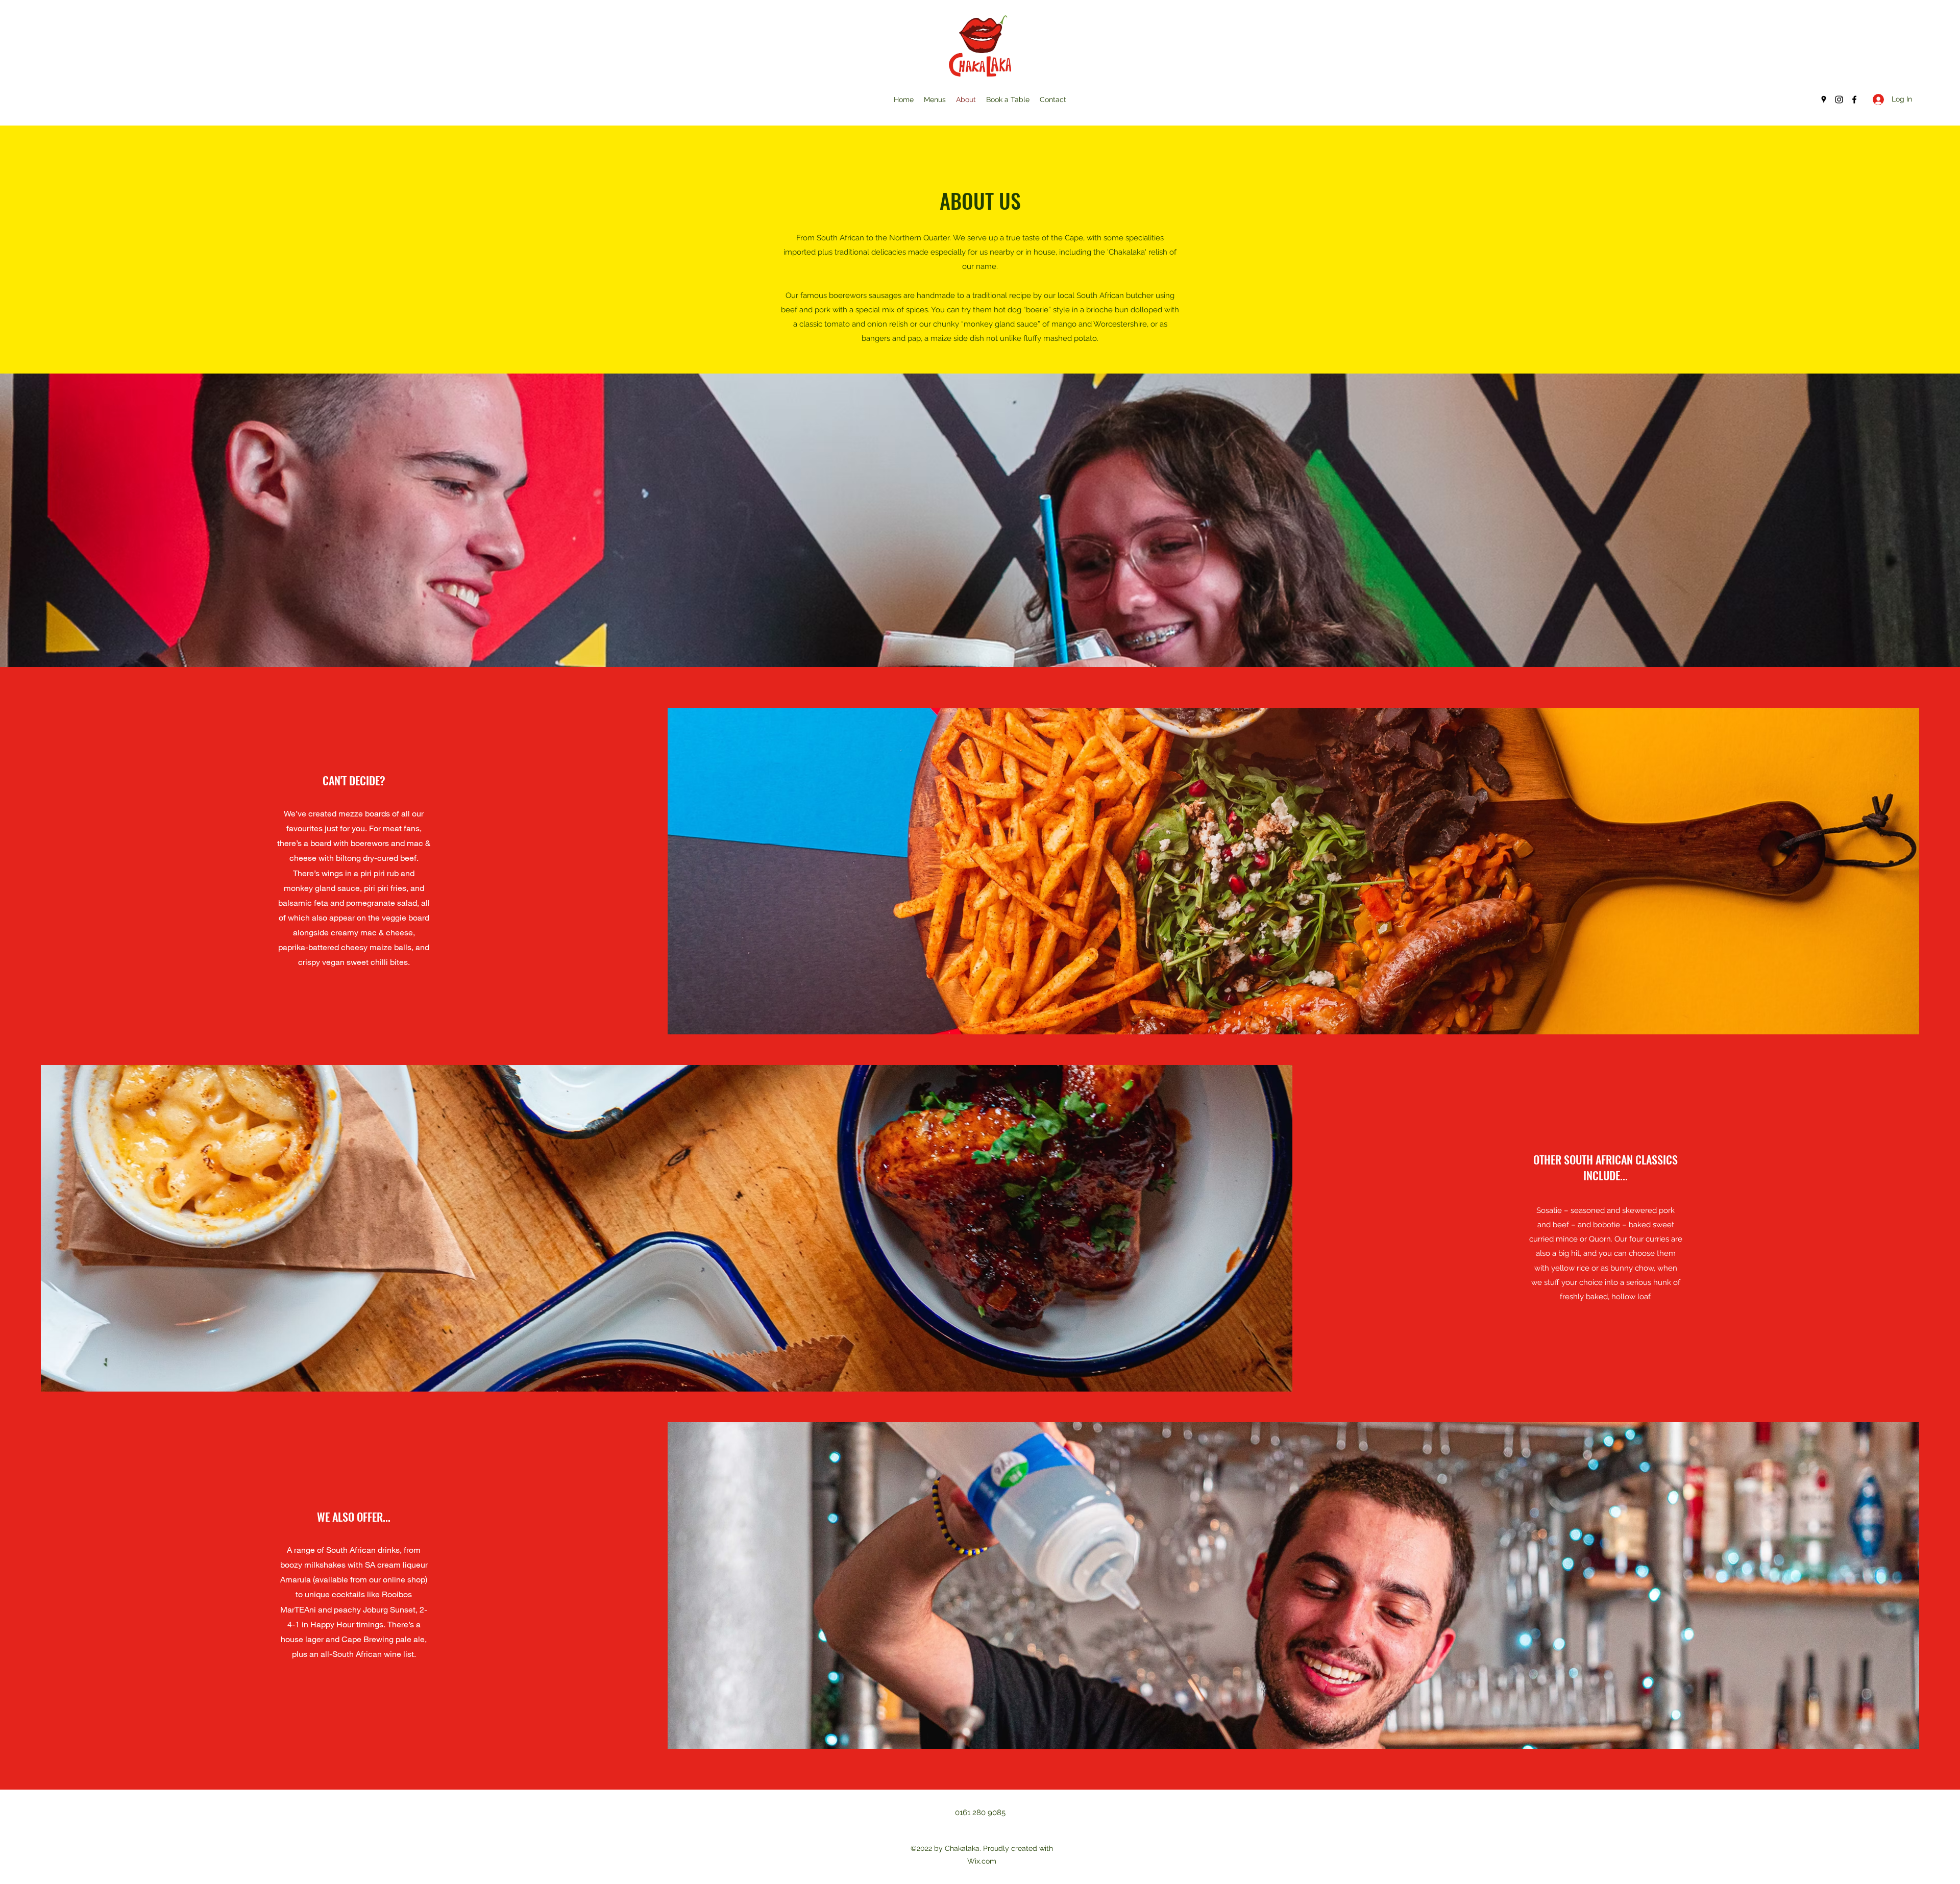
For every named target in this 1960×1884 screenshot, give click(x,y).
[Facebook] (1854, 100)
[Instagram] (1839, 100)
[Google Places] (1824, 100)
